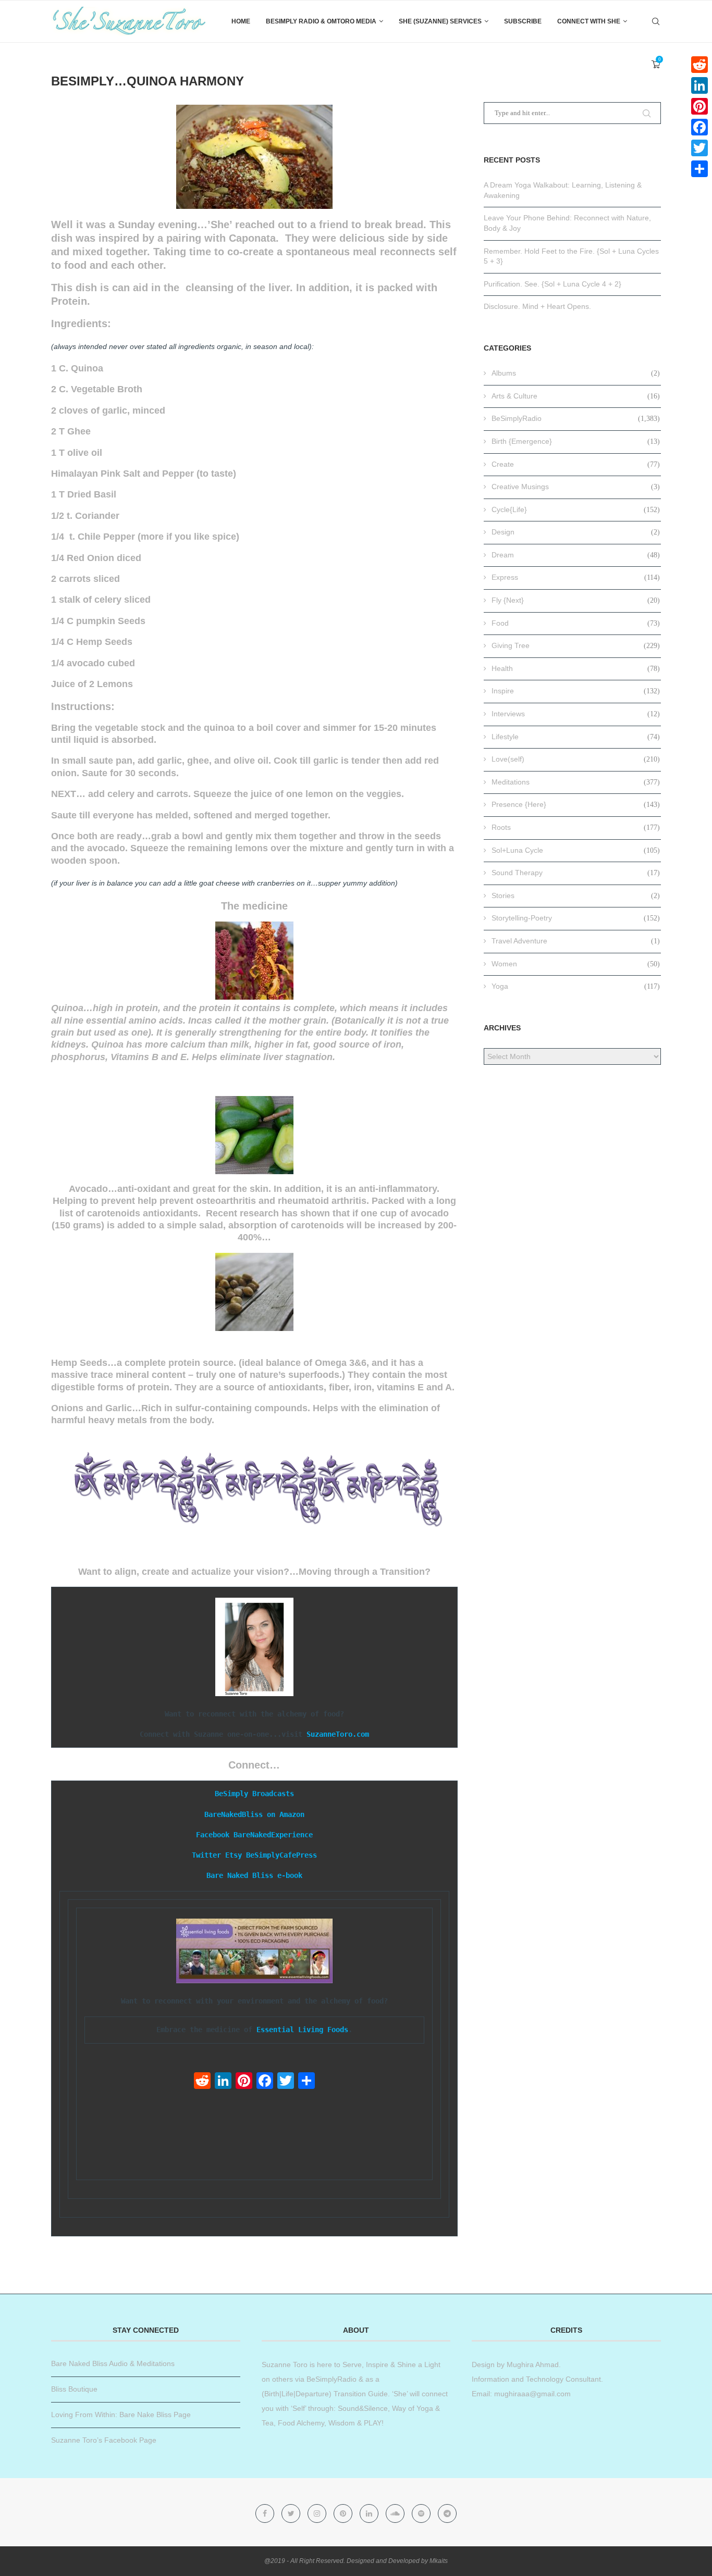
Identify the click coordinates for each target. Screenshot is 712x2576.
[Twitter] (286, 2082)
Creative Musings (576, 487)
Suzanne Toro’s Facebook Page (104, 2440)
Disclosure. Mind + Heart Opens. (537, 306)
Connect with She (589, 21)
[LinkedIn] (223, 2082)
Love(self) (576, 759)
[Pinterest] (244, 2082)
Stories (576, 895)
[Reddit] (202, 2082)
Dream (576, 555)
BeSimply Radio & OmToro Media (321, 21)
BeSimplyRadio (576, 418)
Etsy (234, 1855)
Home (241, 21)
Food (576, 623)
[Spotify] (422, 2513)
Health (576, 668)
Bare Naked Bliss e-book (254, 1875)
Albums (576, 373)
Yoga (576, 986)
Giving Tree (576, 645)
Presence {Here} (576, 804)
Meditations (576, 782)
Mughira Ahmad (532, 2365)
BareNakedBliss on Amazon (254, 1814)
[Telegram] (447, 2513)
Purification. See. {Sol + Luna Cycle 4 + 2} (553, 284)
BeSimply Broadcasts (254, 1794)
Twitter (206, 1855)
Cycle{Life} (576, 509)
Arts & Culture (576, 396)
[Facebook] (265, 2082)
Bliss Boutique (74, 2389)
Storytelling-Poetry (576, 918)
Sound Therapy (576, 873)
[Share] (306, 2082)
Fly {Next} (576, 600)
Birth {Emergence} (576, 441)
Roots (576, 827)
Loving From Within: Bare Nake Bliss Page (121, 2415)
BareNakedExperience (273, 1835)
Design (576, 532)
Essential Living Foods (302, 2030)
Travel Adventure (576, 941)
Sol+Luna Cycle (576, 850)
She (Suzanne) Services (440, 21)
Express (576, 577)
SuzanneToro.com (338, 1734)
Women (576, 964)
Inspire (576, 691)
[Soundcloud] (396, 2513)
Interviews (576, 714)
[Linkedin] (370, 2513)
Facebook (213, 1835)
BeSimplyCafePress (281, 1855)
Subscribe (523, 21)
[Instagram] (318, 2513)
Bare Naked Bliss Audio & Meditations (113, 2363)
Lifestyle (576, 737)
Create (576, 464)
